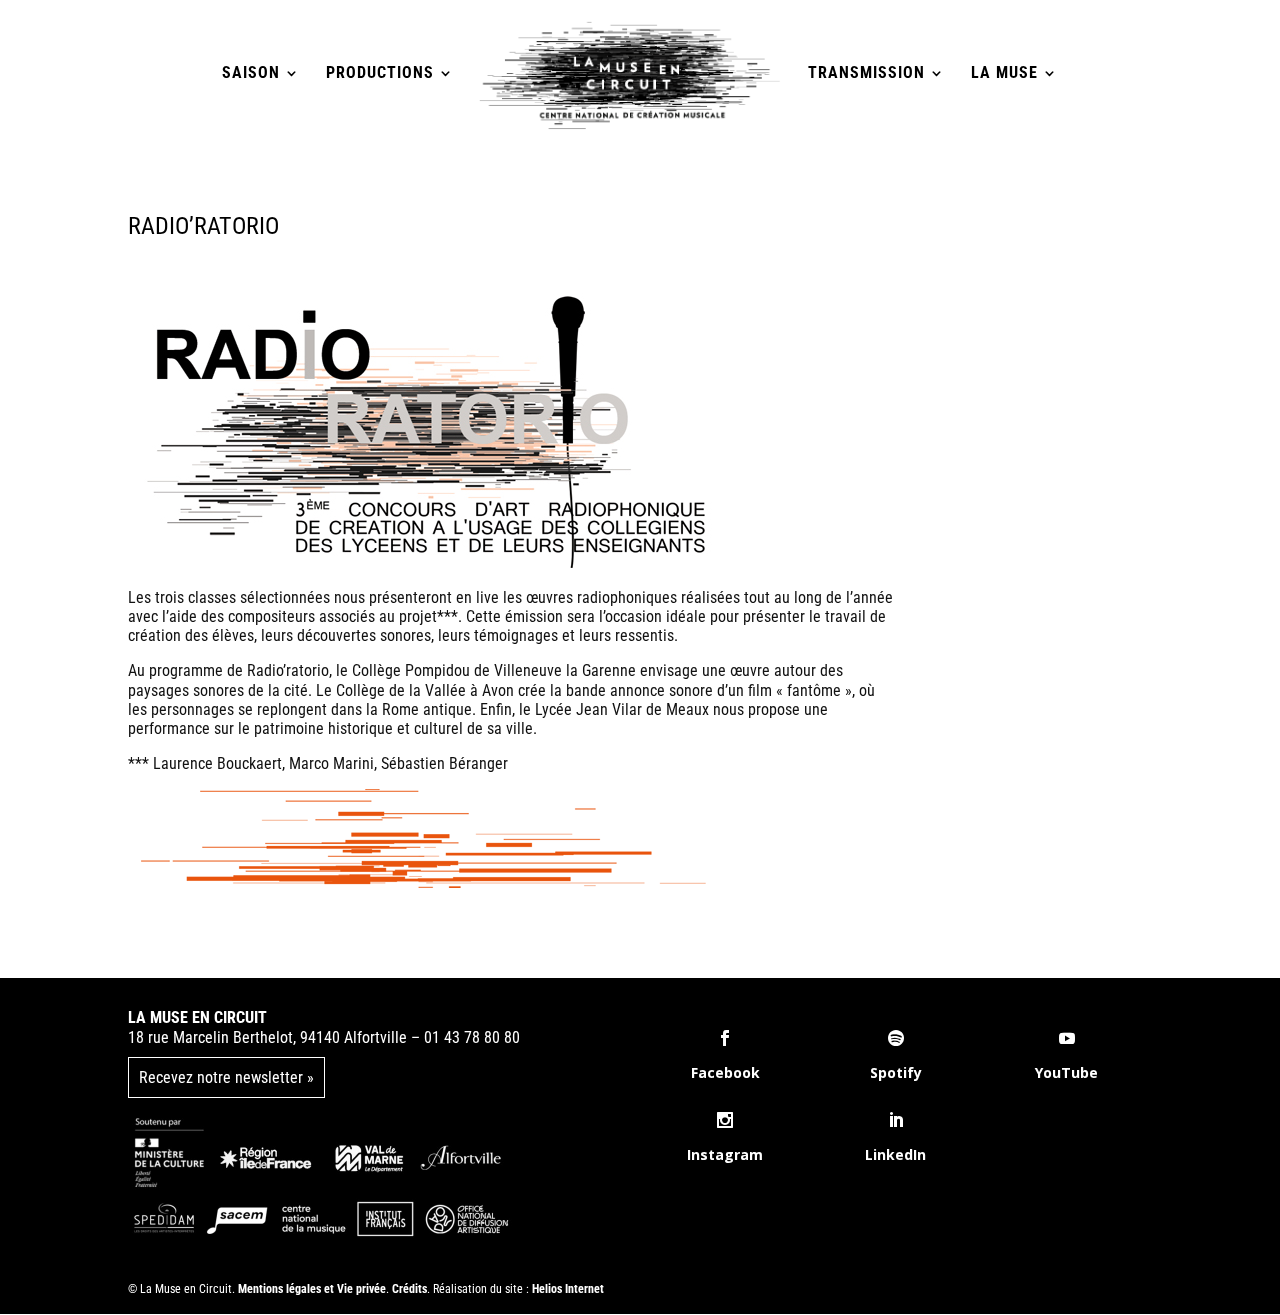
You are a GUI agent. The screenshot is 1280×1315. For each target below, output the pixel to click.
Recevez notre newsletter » (226, 1077)
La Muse (1004, 74)
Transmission (866, 74)
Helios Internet (568, 1289)
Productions (380, 74)
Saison (251, 74)
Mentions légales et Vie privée (312, 1289)
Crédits (409, 1289)
